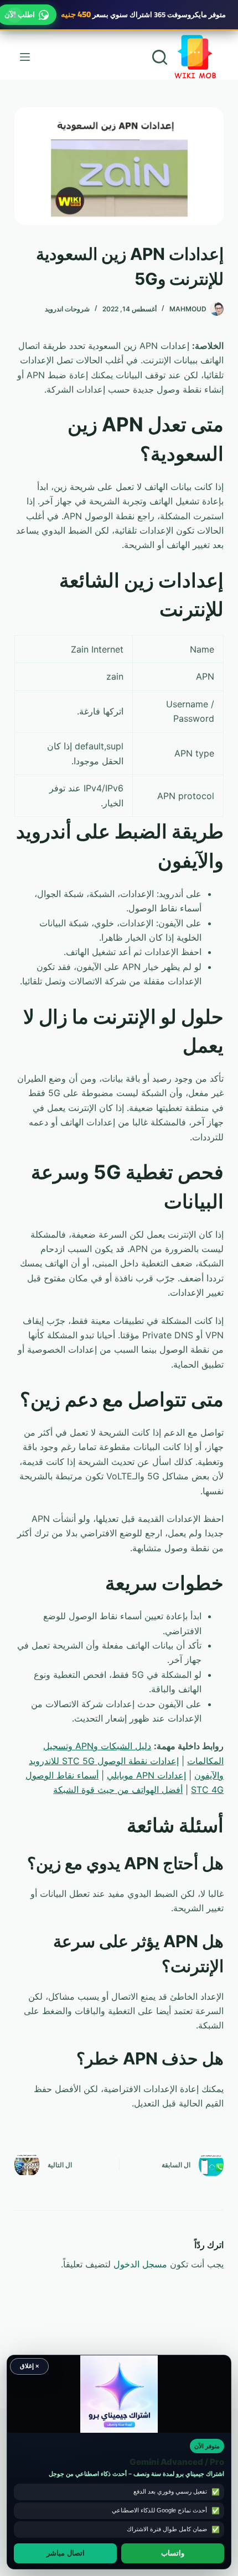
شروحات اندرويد (67, 309)
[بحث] (160, 57)
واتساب (173, 2553)
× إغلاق (29, 2366)
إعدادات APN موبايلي (146, 1775)
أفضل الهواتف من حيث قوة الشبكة (118, 1790)
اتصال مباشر (66, 2553)
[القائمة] (25, 57)
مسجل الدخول (140, 2264)
